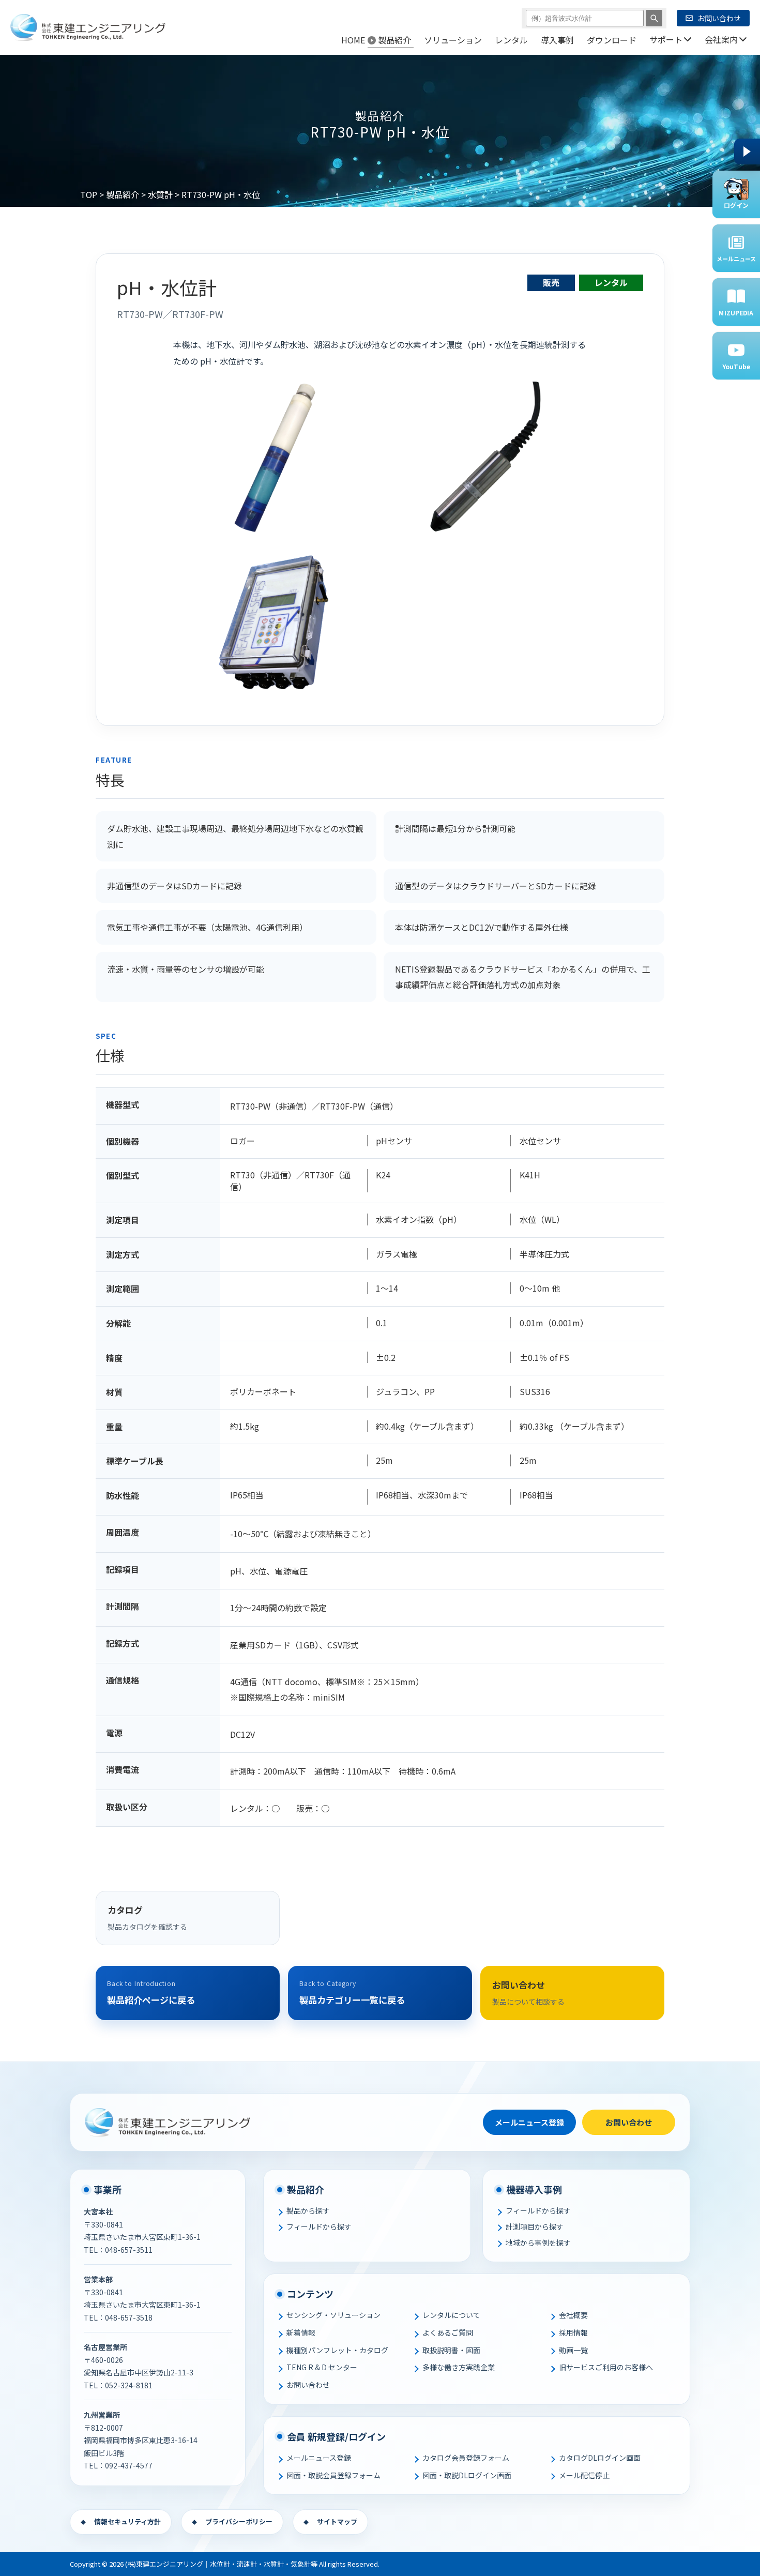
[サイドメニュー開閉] (747, 151)
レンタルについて (451, 2315)
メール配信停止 (584, 2475)
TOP (89, 194)
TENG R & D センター (322, 2367)
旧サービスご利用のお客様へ (606, 2367)
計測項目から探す (535, 2226)
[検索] (654, 18)
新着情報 (301, 2332)
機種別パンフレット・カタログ (337, 2350)
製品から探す (308, 2210)
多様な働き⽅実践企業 (459, 2367)
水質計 (160, 194)
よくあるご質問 (448, 2332)
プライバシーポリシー (239, 2521)
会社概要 (573, 2315)
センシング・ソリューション (333, 2315)
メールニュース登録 (529, 2122)
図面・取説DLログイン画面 (467, 2475)
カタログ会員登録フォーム (466, 2458)
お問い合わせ (629, 2122)
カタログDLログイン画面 (600, 2458)
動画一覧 (573, 2350)
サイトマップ (337, 2521)
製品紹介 (123, 194)
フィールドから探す (319, 2226)
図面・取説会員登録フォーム (333, 2475)
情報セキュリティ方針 (127, 2521)
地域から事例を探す (538, 2242)
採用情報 (573, 2332)
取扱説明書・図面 (451, 2350)
